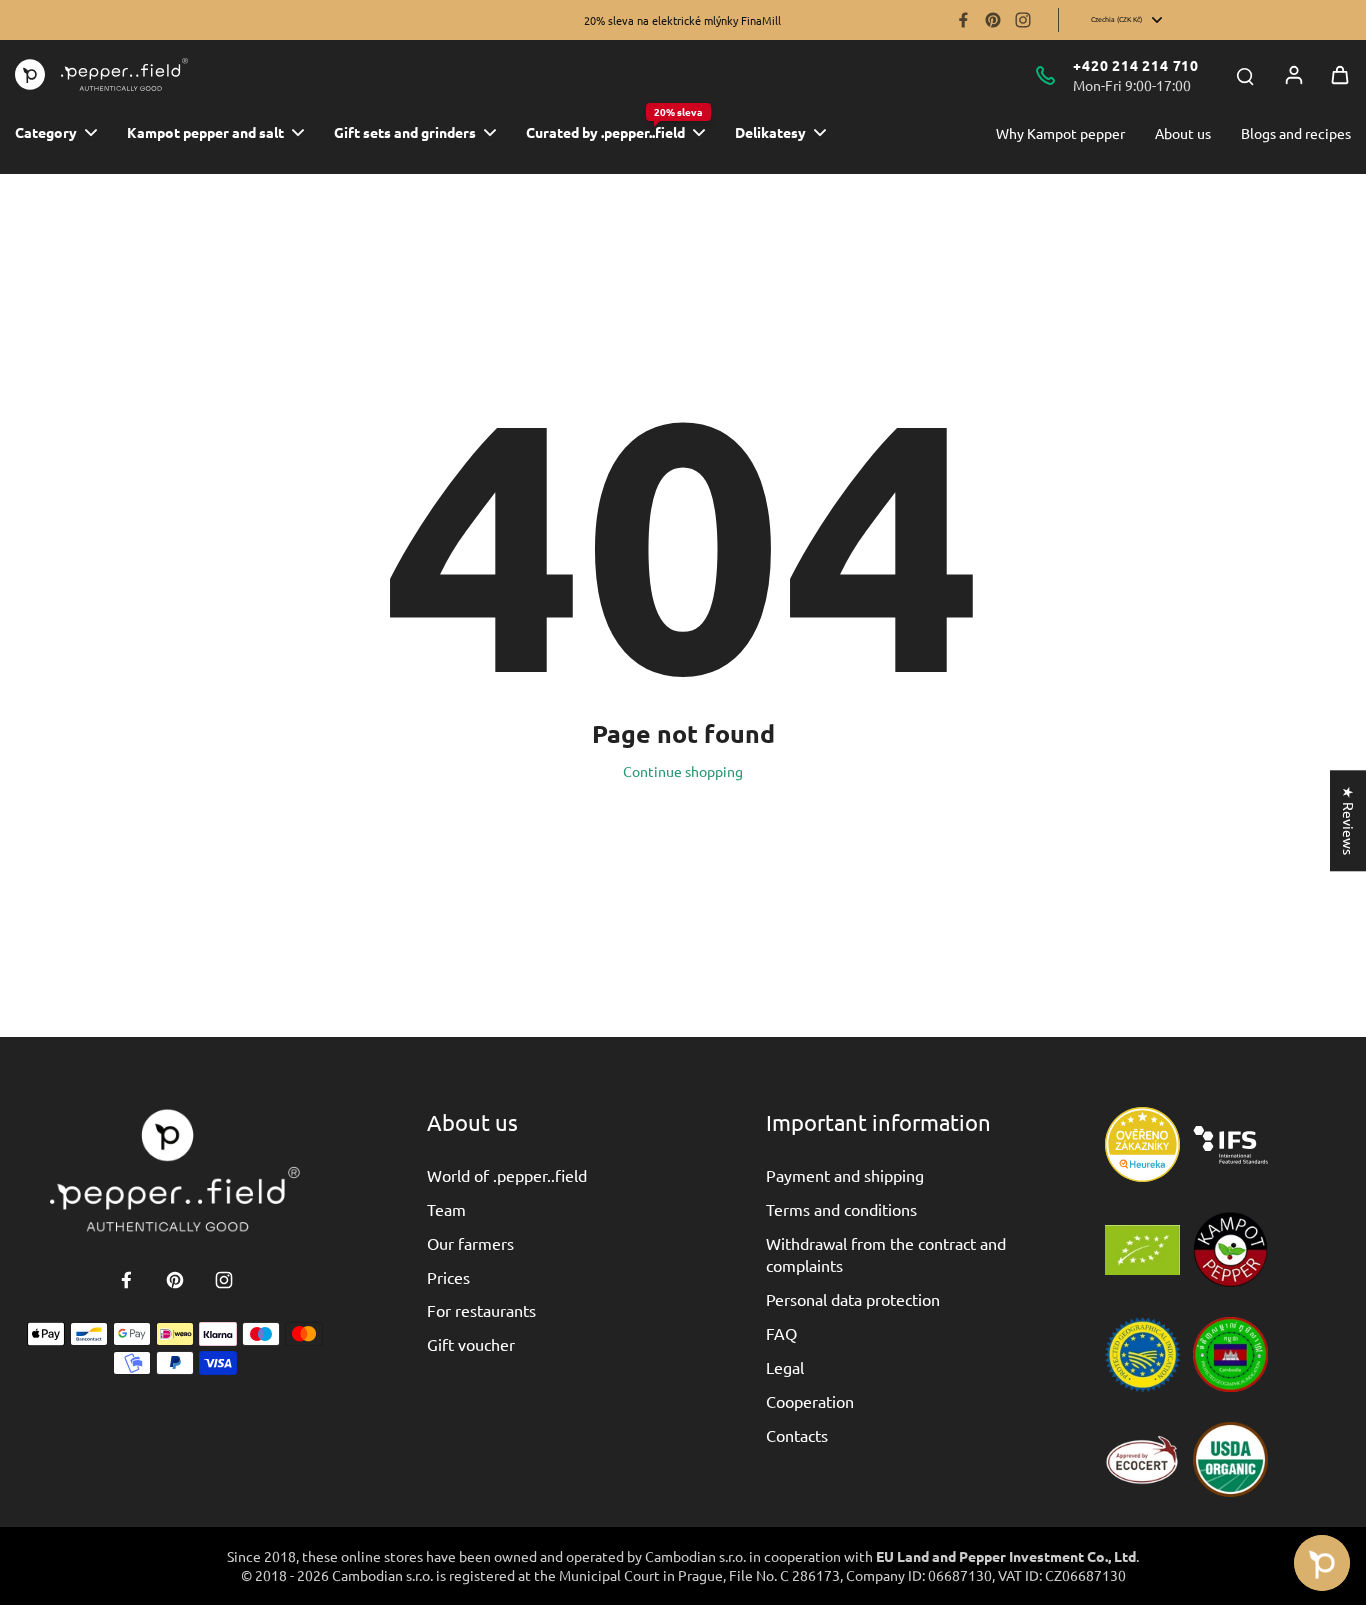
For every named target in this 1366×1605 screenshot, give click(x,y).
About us (1183, 133)
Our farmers (470, 1243)
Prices (448, 1277)
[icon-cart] (1340, 75)
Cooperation (810, 1401)
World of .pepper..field (507, 1175)
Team (446, 1209)
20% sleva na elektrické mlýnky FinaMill (682, 20)
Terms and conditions (841, 1209)
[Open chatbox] (1322, 1563)
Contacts (797, 1435)
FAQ (781, 1333)
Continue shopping (683, 771)
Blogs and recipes (1296, 133)
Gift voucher (471, 1344)
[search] (1245, 75)
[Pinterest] (993, 20)
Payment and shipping (845, 1175)
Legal (785, 1367)
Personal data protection (853, 1299)
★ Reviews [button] (1349, 820)
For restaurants (481, 1310)
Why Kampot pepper (1060, 133)
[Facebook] (963, 20)
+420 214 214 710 (1136, 65)
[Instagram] (1023, 20)
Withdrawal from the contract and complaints (886, 1254)
